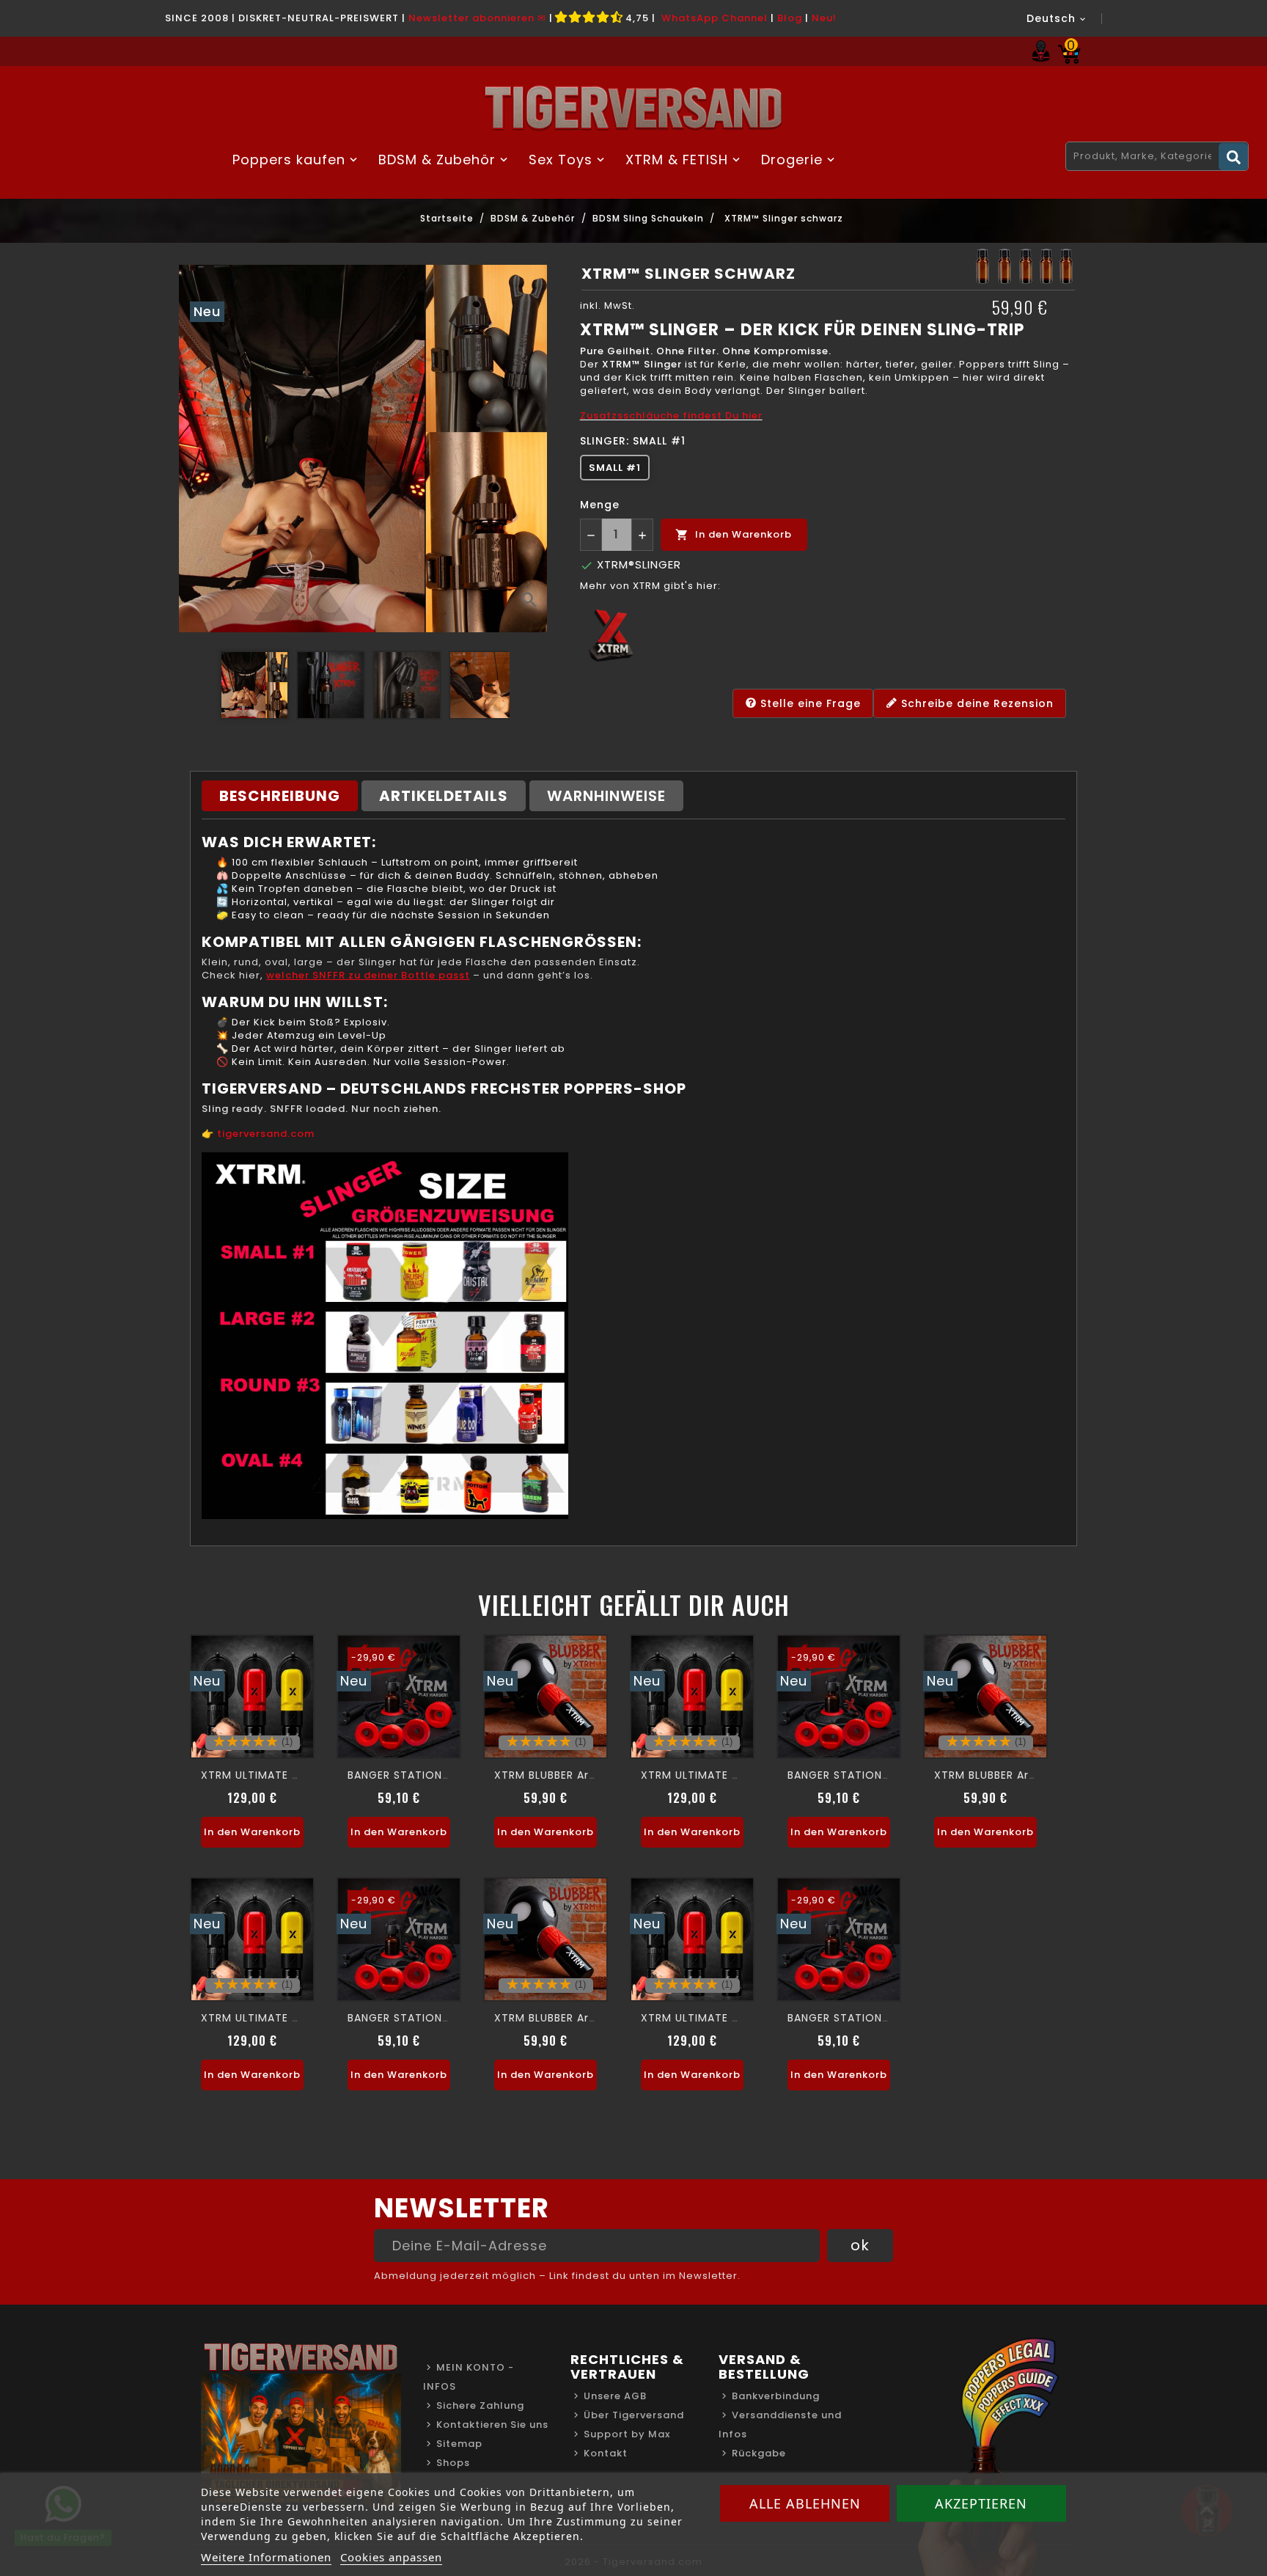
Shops (453, 2463)
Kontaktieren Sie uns (492, 2425)
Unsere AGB (615, 2396)
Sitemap (459, 2444)
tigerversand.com (266, 1134)
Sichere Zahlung (480, 2405)
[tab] (280, 796)
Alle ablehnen (805, 2503)
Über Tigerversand (634, 2415)
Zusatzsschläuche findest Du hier (671, 416)
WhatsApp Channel (715, 18)
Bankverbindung (776, 2396)
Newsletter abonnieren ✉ (477, 18)
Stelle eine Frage (809, 703)
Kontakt (606, 2453)
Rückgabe (759, 2453)
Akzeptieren (981, 2503)
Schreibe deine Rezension (976, 703)
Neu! (824, 18)
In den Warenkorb (734, 534)
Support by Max (627, 2434)
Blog (790, 18)
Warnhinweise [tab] (606, 796)
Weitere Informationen (266, 2557)
